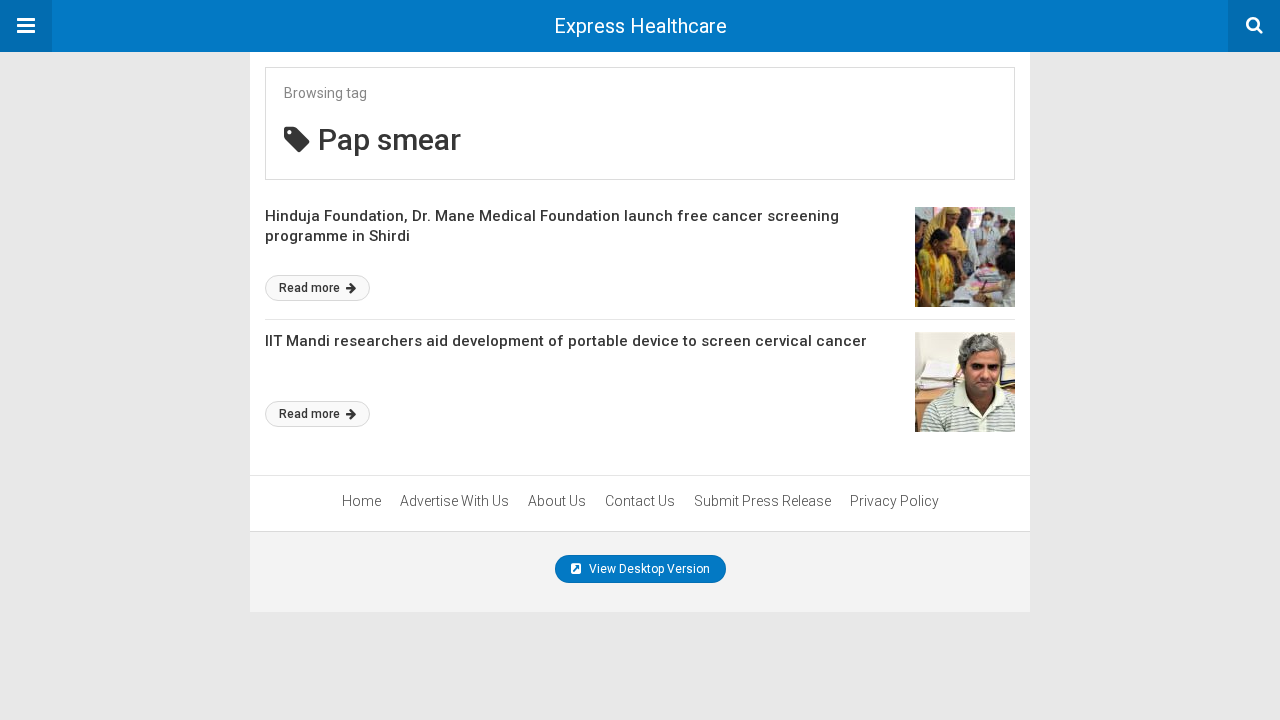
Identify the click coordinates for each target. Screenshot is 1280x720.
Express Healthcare (640, 26)
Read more (311, 288)
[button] (26, 26)
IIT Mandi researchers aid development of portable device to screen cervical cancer (566, 341)
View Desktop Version (648, 569)
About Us (557, 501)
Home (361, 501)
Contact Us (640, 501)
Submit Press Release (762, 501)
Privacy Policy (894, 501)
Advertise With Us (454, 501)
